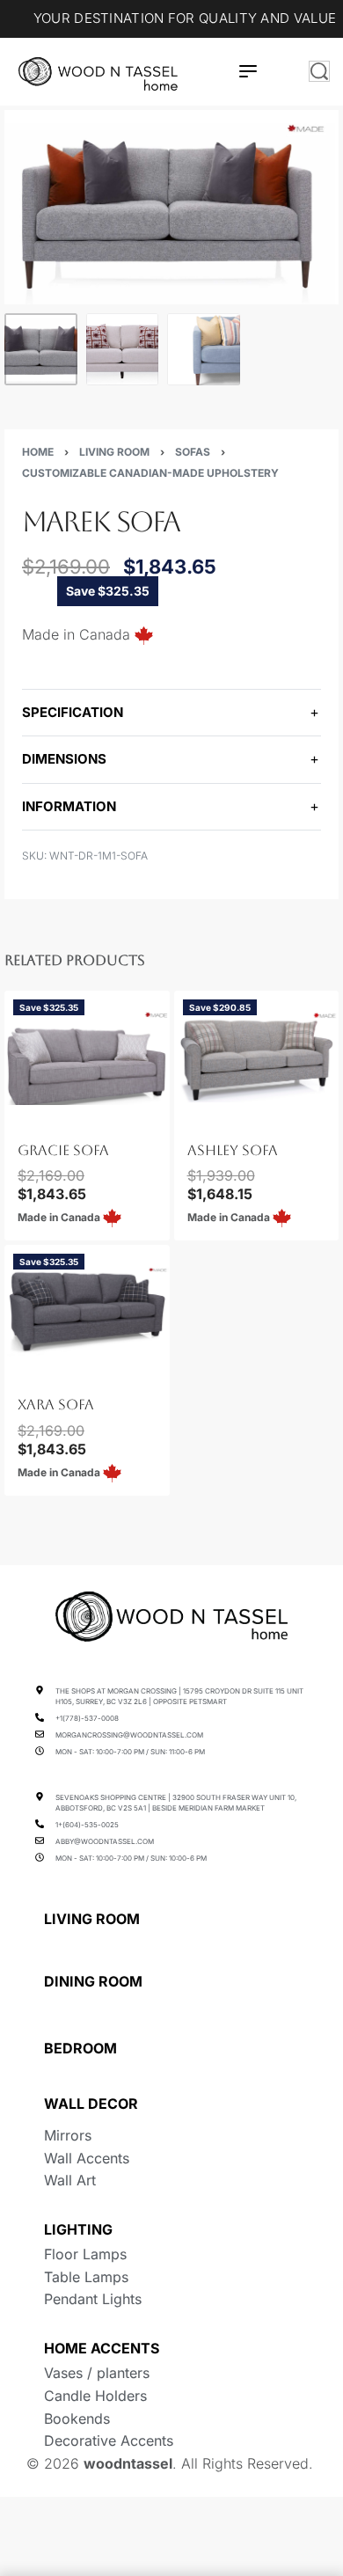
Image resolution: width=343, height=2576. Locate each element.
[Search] (319, 71)
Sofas (193, 452)
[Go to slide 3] (49, 1116)
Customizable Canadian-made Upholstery (150, 473)
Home (38, 452)
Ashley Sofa (233, 1150)
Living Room (114, 452)
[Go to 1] (41, 350)
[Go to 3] (204, 350)
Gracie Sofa (63, 1150)
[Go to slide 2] (39, 1116)
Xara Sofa (56, 1405)
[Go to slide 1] (29, 1116)
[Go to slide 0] (18, 1116)
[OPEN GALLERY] (171, 207)
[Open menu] (248, 71)
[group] (87, 1057)
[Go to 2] (123, 350)
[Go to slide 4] (59, 1370)
